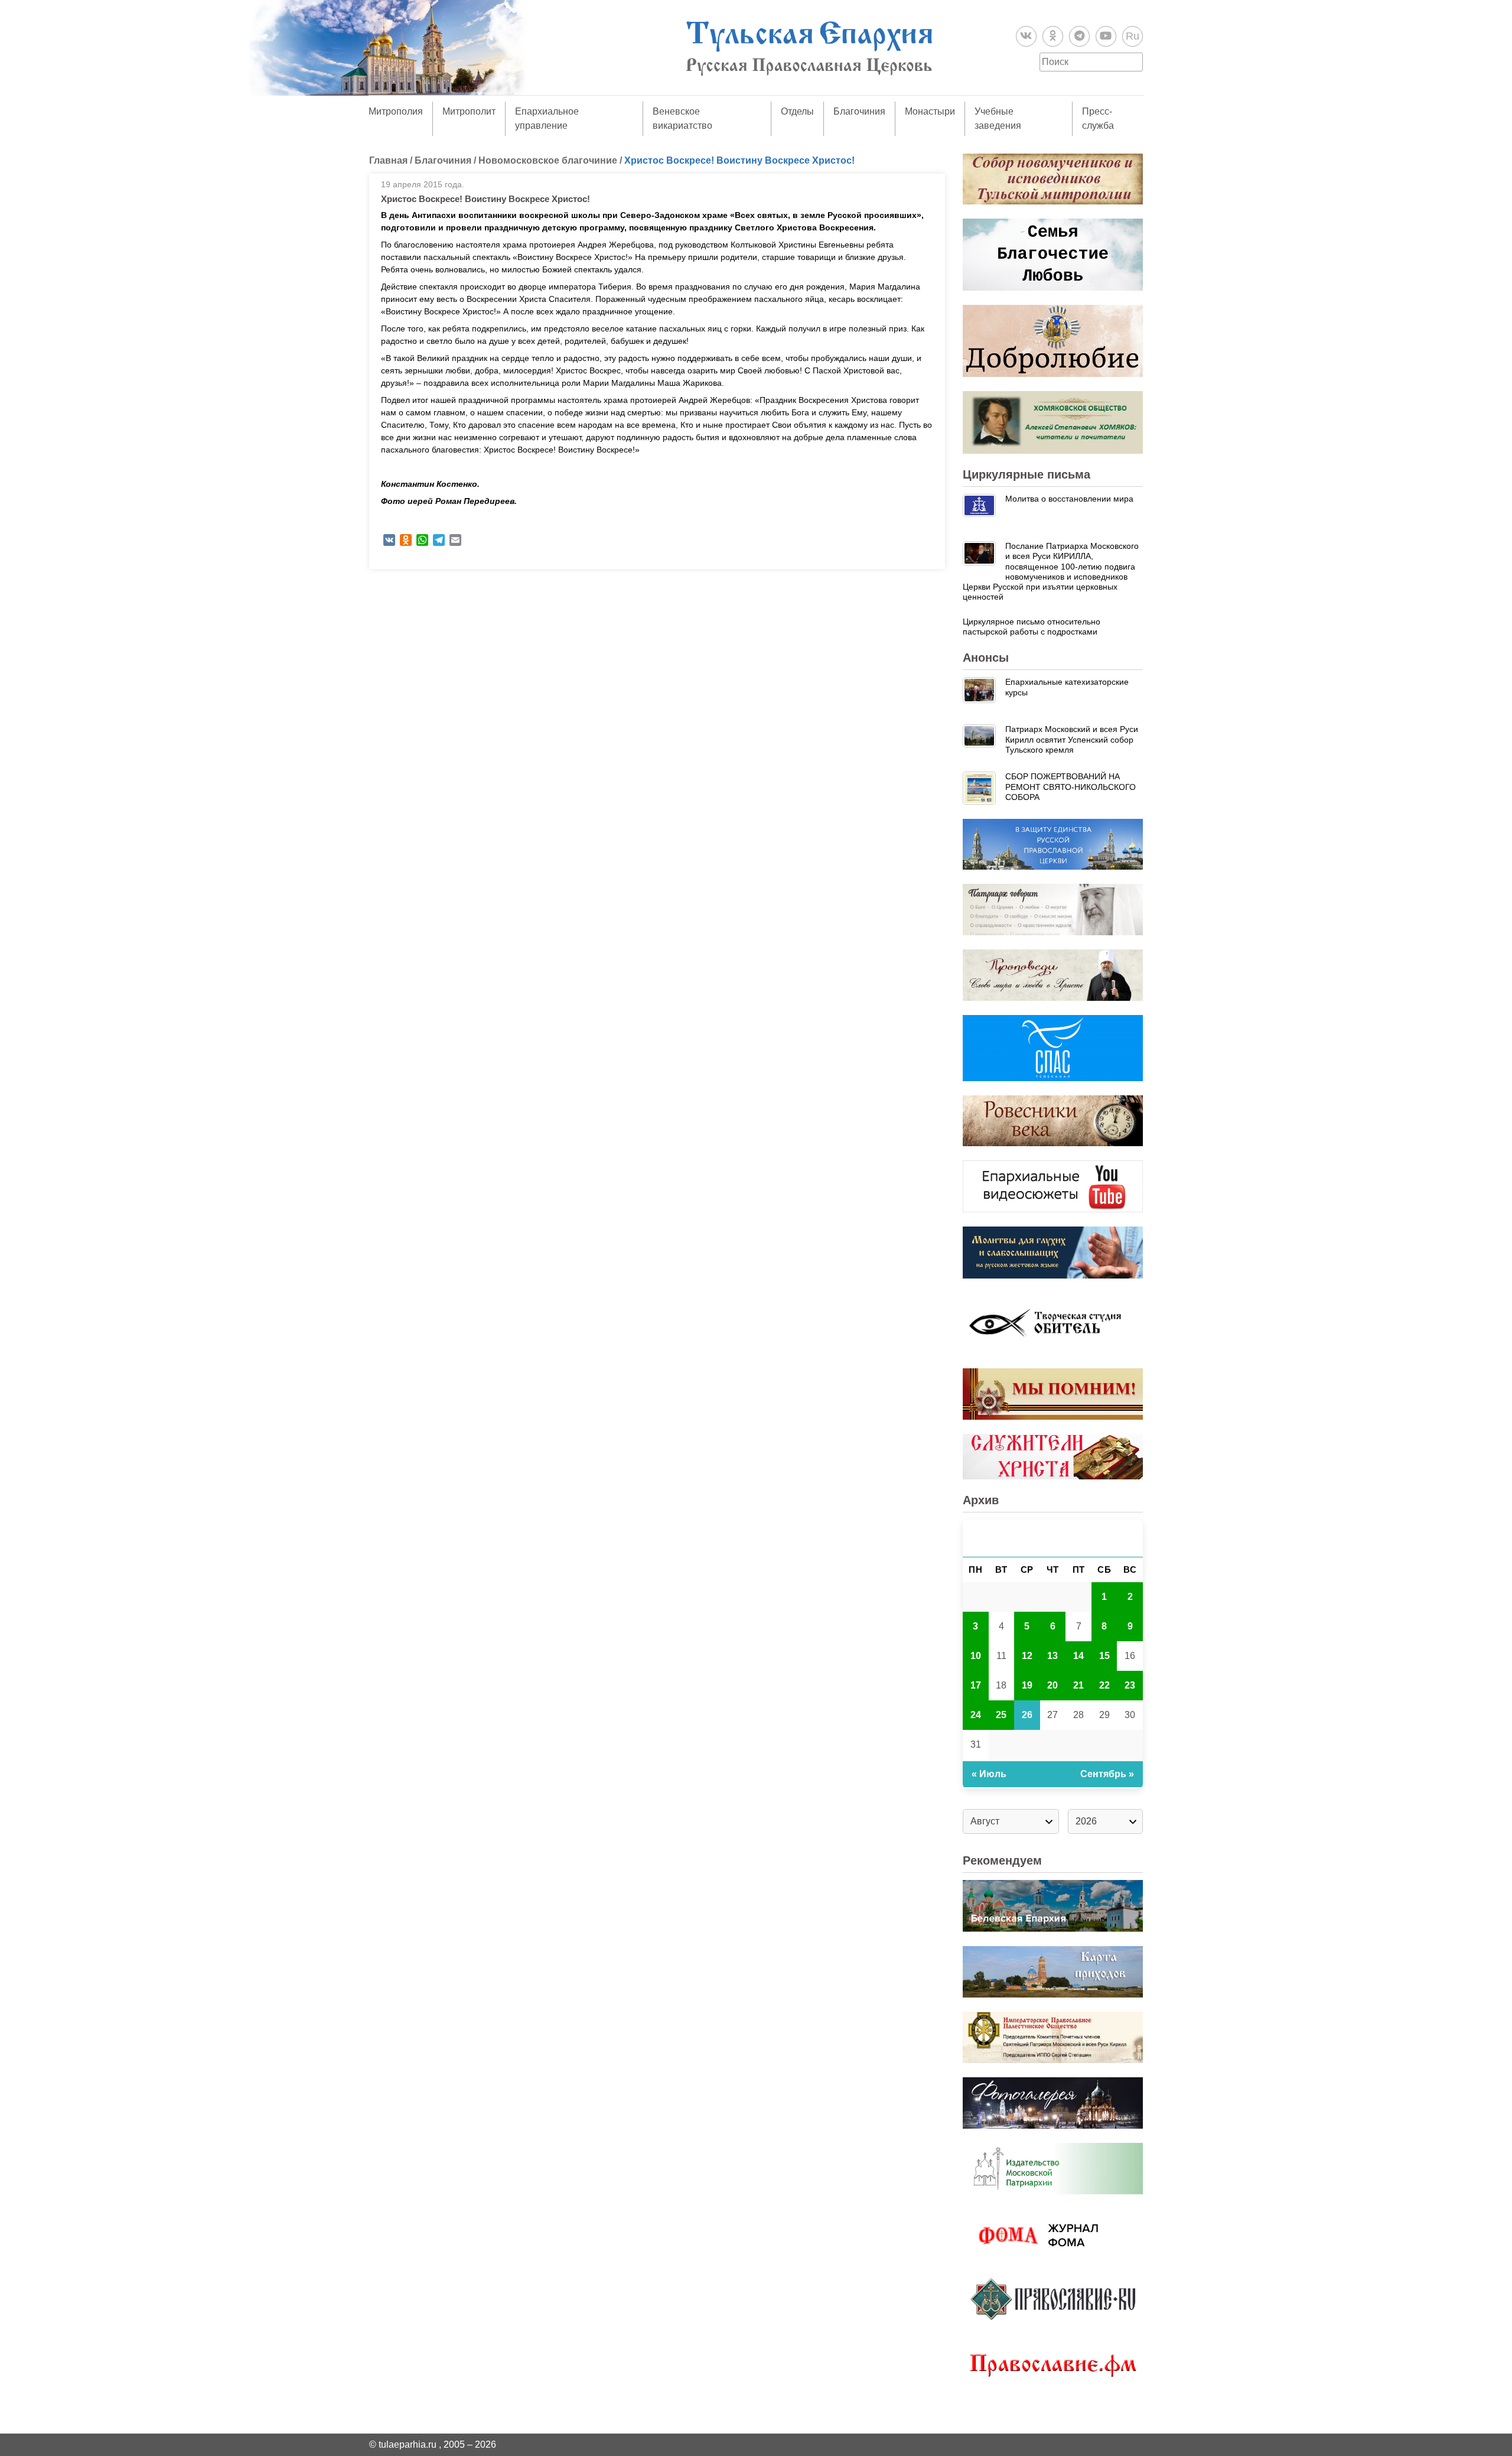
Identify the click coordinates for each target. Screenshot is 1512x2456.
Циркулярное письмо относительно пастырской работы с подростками (1032, 627)
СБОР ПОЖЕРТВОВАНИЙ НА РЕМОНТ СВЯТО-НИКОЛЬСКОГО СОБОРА (1071, 787)
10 (976, 1656)
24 (976, 1715)
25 (1001, 1715)
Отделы (797, 111)
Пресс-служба (1098, 118)
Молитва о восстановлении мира (1069, 499)
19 (1027, 1685)
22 (1104, 1685)
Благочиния (859, 111)
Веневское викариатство (682, 118)
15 (1104, 1656)
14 (1078, 1656)
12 (1027, 1656)
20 (1052, 1685)
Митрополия (396, 111)
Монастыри (930, 111)
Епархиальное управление (547, 118)
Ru (1133, 36)
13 (1052, 1656)
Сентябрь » (1107, 1774)
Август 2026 (1053, 1538)
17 (976, 1685)
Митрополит (469, 111)
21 (1078, 1685)
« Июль (989, 1774)
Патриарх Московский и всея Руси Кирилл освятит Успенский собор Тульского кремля (1072, 739)
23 (1130, 1685)
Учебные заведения (998, 118)
